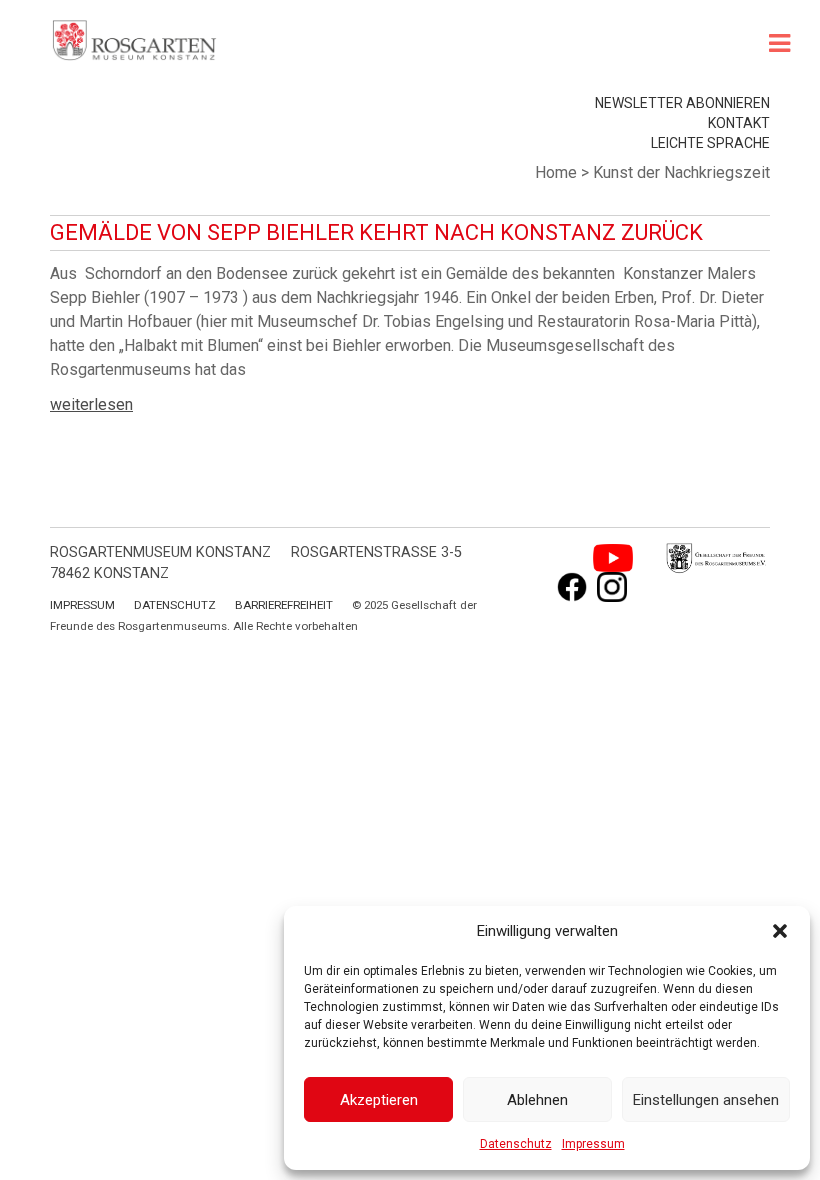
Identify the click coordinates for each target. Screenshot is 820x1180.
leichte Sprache (710, 143)
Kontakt (739, 123)
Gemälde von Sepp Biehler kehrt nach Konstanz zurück (376, 232)
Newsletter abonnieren (682, 103)
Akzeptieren (379, 1100)
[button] (780, 931)
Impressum (593, 1144)
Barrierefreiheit (284, 605)
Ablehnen (537, 1100)
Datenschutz (516, 1144)
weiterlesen (91, 404)
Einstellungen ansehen (706, 1100)
